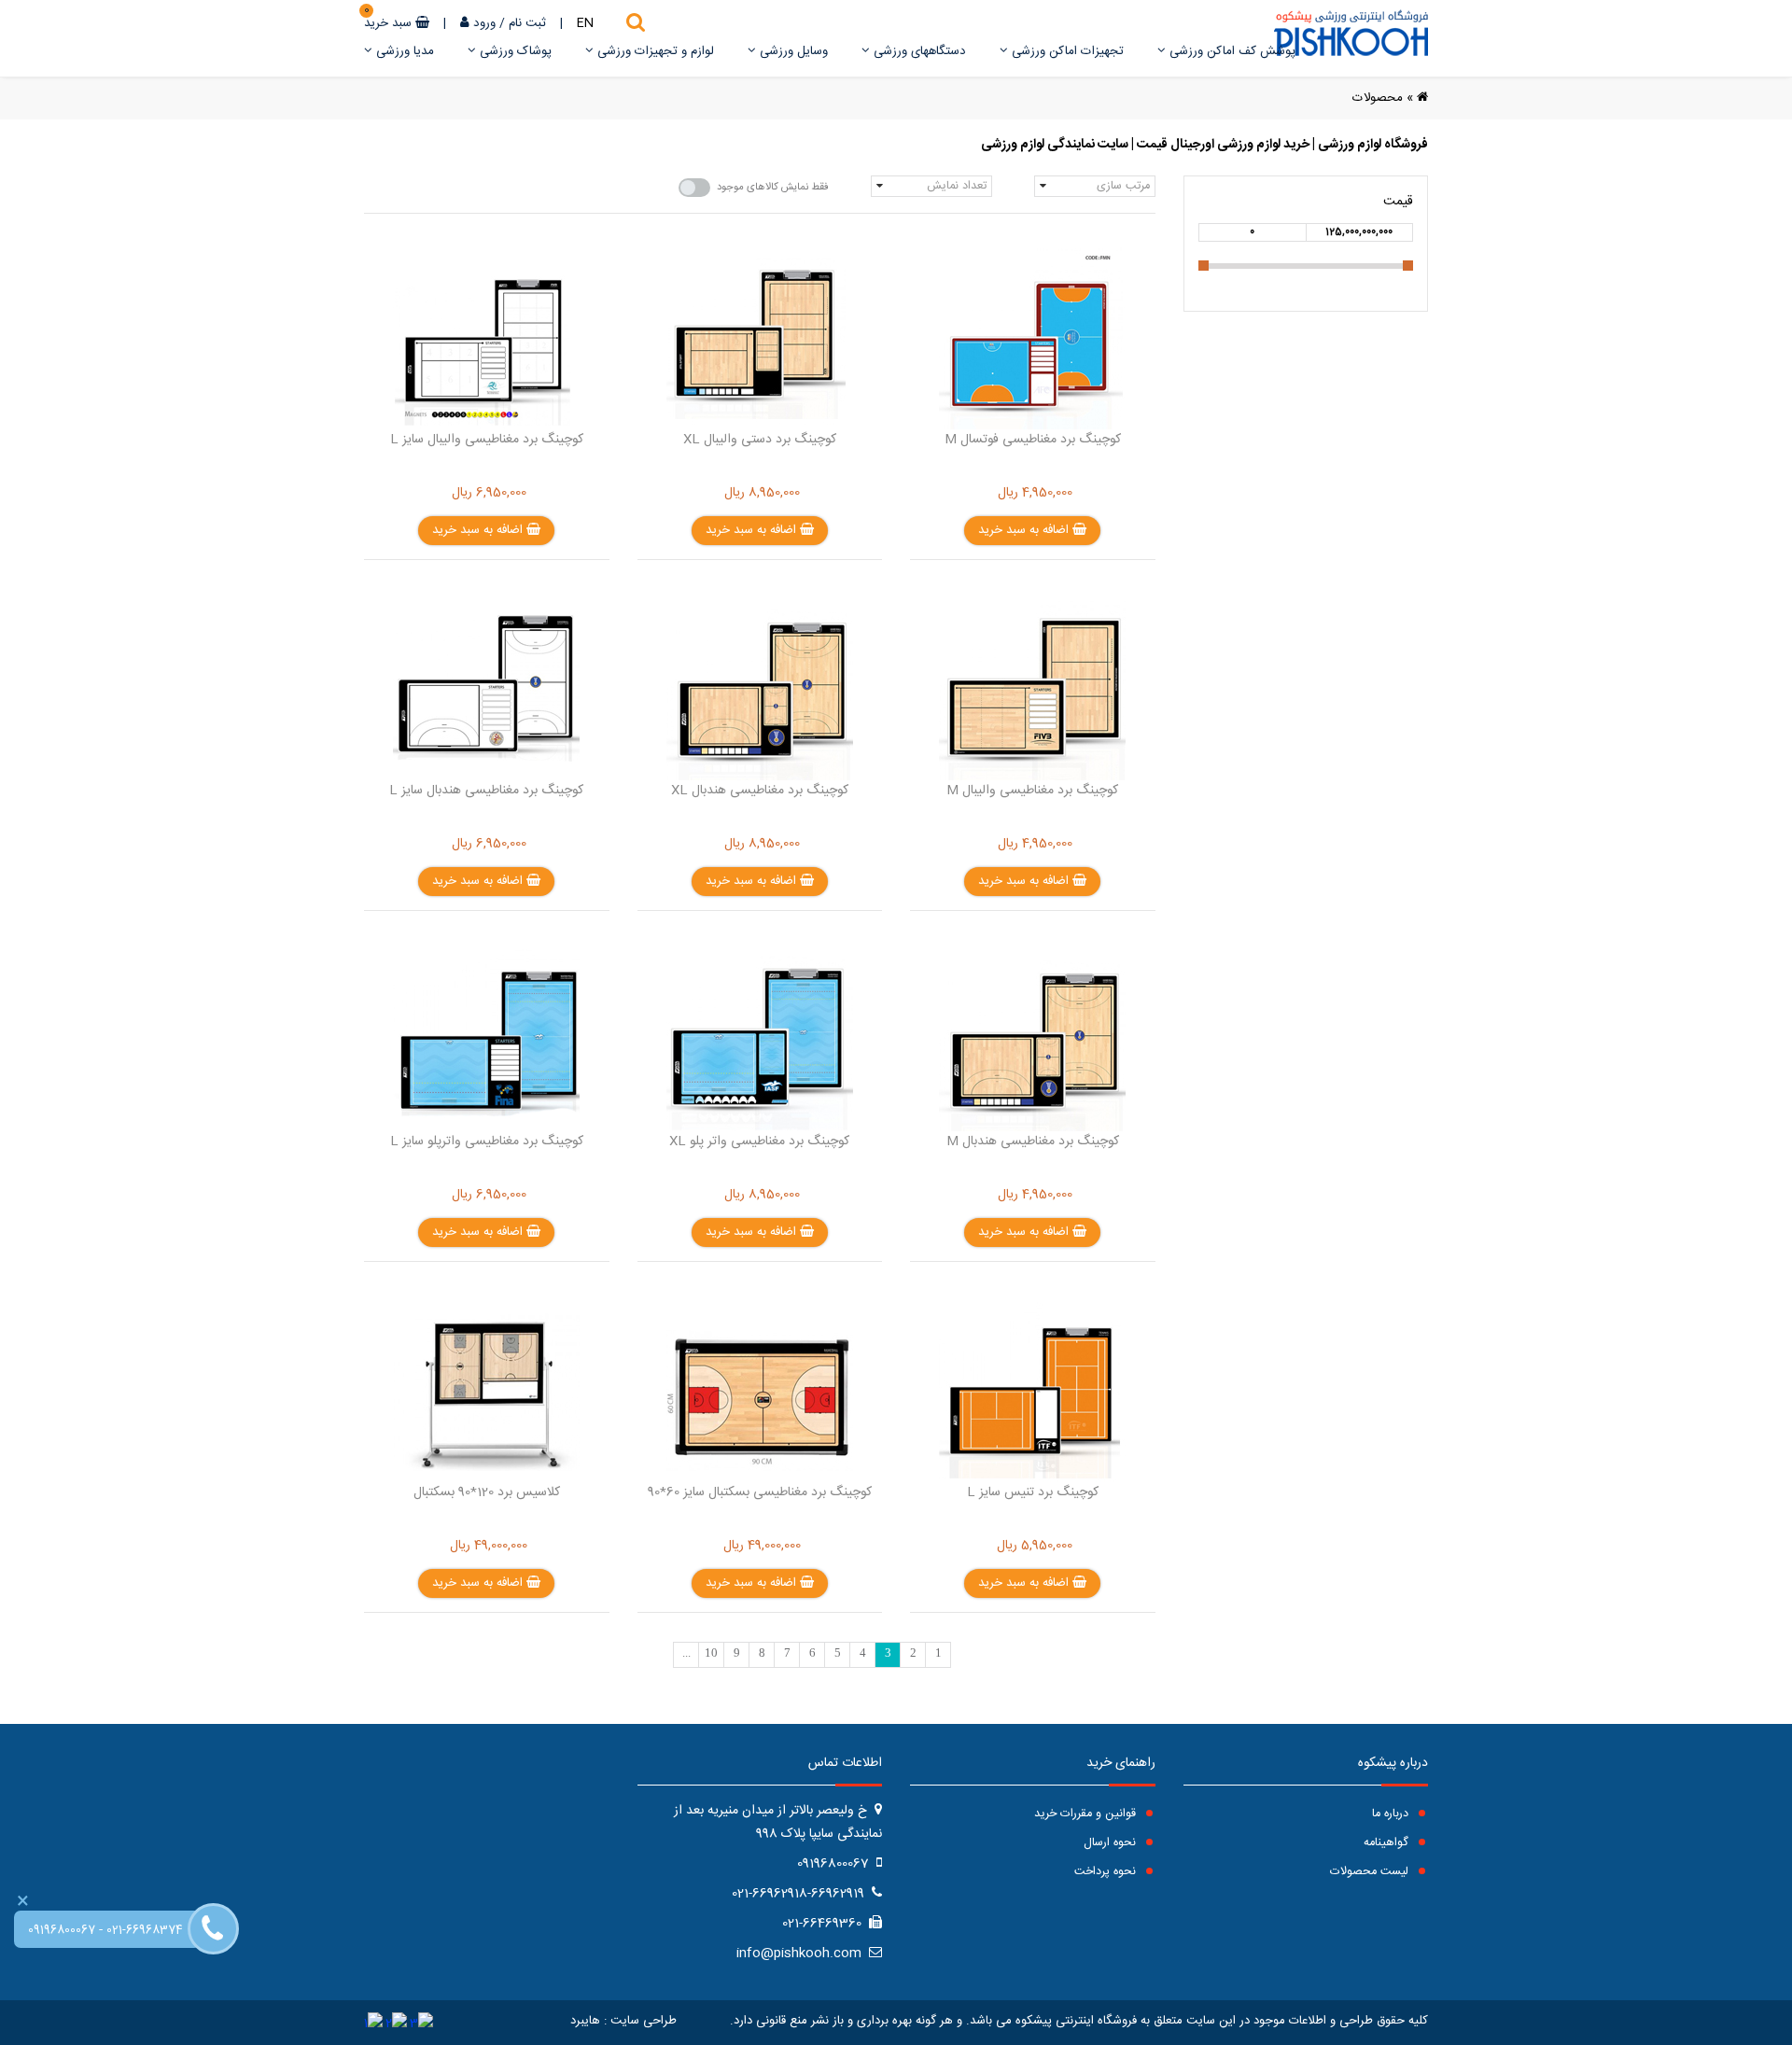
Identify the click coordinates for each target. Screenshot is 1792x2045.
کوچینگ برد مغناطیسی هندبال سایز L (486, 791)
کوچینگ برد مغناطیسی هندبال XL (760, 791)
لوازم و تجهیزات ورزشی (654, 51)
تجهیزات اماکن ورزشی (1066, 51)
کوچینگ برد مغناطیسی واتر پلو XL (759, 1142)
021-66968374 (145, 1931)
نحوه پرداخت (1107, 1872)
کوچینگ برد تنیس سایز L (1033, 1492)
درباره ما (1392, 1814)
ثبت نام (527, 23)
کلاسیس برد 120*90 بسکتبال (487, 1492)
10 (711, 1653)
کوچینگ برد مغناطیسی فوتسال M (1033, 440)
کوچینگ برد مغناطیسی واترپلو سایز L (487, 1142)
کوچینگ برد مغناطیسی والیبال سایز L (487, 440)
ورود (484, 23)
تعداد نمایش (957, 186)
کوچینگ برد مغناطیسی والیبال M (1032, 791)
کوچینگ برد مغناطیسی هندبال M (1033, 1142)
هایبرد (585, 2021)
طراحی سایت (644, 2021)
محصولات (1378, 98)
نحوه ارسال (1112, 1843)
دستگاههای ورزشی (918, 51)
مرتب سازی (1123, 186)
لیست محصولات (1371, 1872)
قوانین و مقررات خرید (1087, 1814)
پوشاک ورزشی (514, 51)
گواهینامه (1388, 1843)
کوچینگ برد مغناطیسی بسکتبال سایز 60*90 (760, 1492)
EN (585, 23)
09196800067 (62, 1931)
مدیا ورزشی (403, 51)
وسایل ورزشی (792, 51)
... (686, 1653)
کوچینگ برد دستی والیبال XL (760, 440)
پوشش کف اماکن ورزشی (1231, 51)
